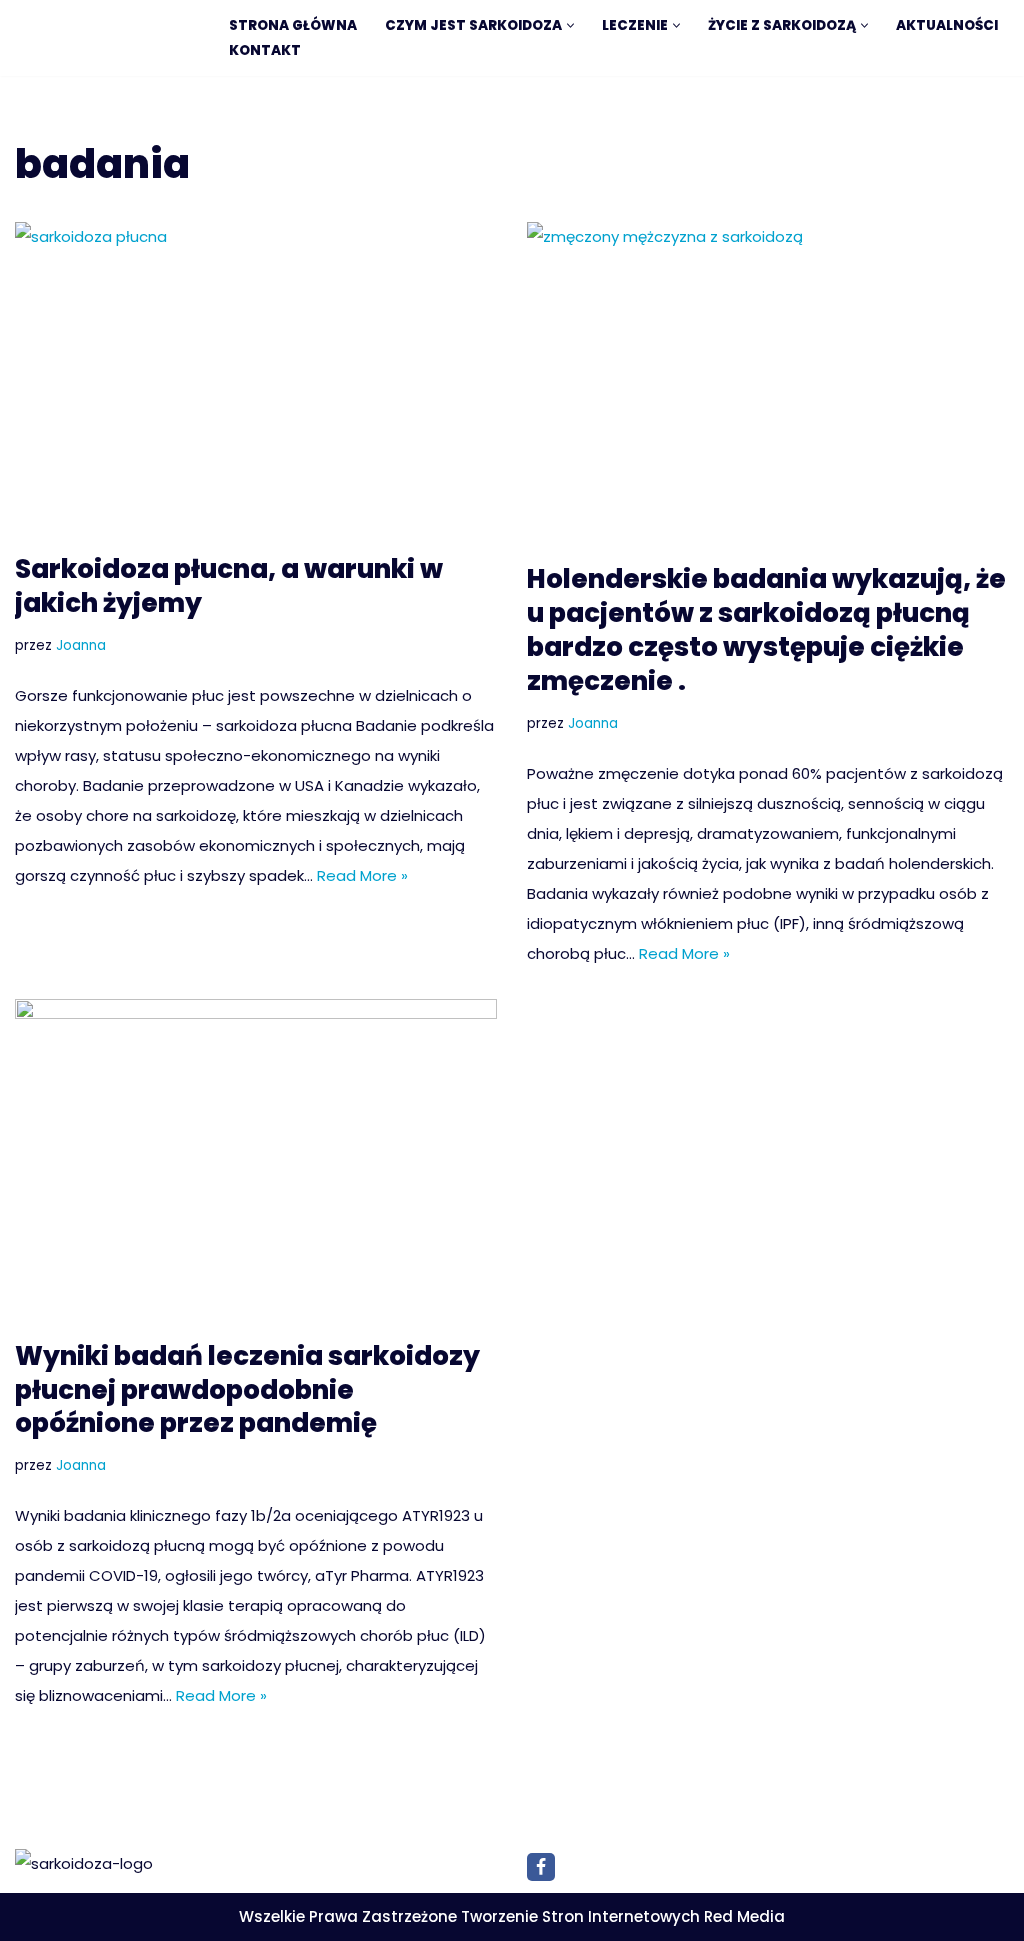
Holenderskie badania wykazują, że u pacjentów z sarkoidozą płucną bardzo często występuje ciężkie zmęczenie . (766, 629)
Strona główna (293, 25)
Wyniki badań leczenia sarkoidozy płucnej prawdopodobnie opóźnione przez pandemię (247, 1390)
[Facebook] (541, 1867)
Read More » (362, 875)
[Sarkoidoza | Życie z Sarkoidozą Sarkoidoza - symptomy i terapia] (105, 40)
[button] (570, 25)
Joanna (81, 645)
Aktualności (947, 25)
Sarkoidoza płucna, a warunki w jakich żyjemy (229, 586)
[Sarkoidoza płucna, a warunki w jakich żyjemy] (256, 377)
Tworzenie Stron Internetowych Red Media (623, 1916)
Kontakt (265, 50)
